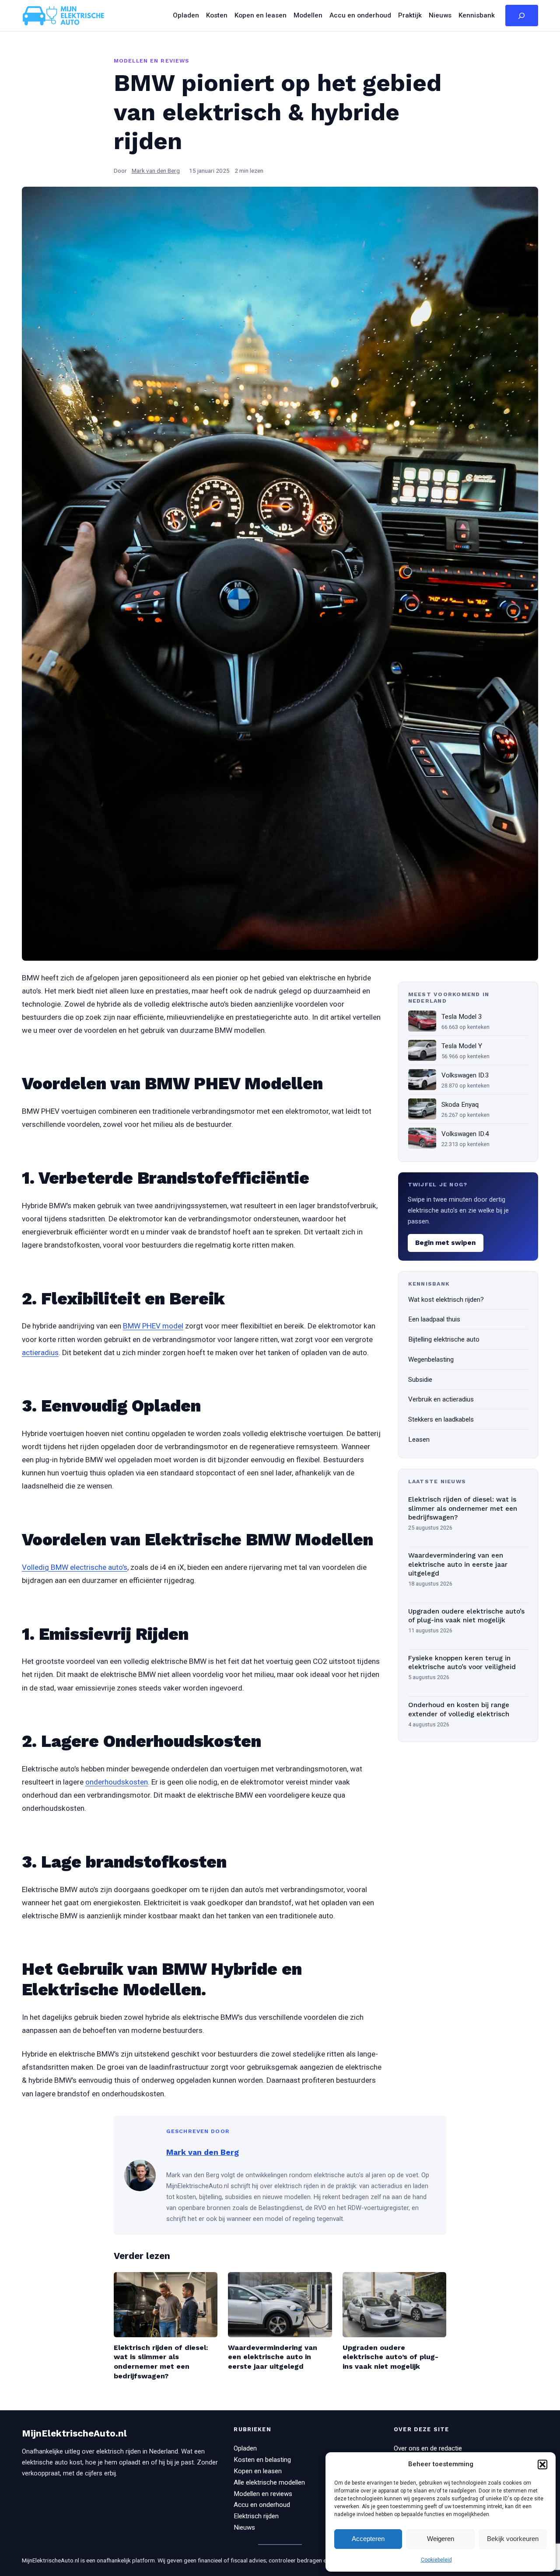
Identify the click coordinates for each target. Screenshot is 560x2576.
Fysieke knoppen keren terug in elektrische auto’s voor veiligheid (462, 1663)
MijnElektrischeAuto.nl (74, 2433)
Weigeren (441, 2539)
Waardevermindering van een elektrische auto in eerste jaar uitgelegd (458, 1564)
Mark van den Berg (156, 171)
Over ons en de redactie (428, 2448)
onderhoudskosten (117, 1782)
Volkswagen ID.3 (465, 1075)
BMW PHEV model (153, 1326)
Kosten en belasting (262, 2460)
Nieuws (244, 2527)
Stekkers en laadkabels (441, 1419)
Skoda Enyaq (460, 1104)
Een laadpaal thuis (434, 1319)
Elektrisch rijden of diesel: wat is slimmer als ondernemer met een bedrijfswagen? (463, 1508)
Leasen (419, 1440)
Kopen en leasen (258, 2471)
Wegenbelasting (431, 1359)
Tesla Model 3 (462, 1016)
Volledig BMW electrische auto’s (75, 1567)
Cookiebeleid (436, 2560)
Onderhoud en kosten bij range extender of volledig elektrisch (459, 1710)
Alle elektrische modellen (269, 2482)
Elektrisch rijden (256, 2516)
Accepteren (368, 2539)
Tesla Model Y (462, 1046)
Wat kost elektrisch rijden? (446, 1299)
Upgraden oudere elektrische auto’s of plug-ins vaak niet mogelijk (466, 1616)
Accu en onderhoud (262, 2505)
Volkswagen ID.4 (465, 1133)
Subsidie (420, 1379)
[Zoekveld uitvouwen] (522, 16)
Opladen (245, 2448)
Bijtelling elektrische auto (444, 1339)
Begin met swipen (445, 1243)
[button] (542, 2464)
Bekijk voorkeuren (513, 2539)
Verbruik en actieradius (441, 1399)
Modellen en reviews (151, 61)
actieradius (40, 1352)
